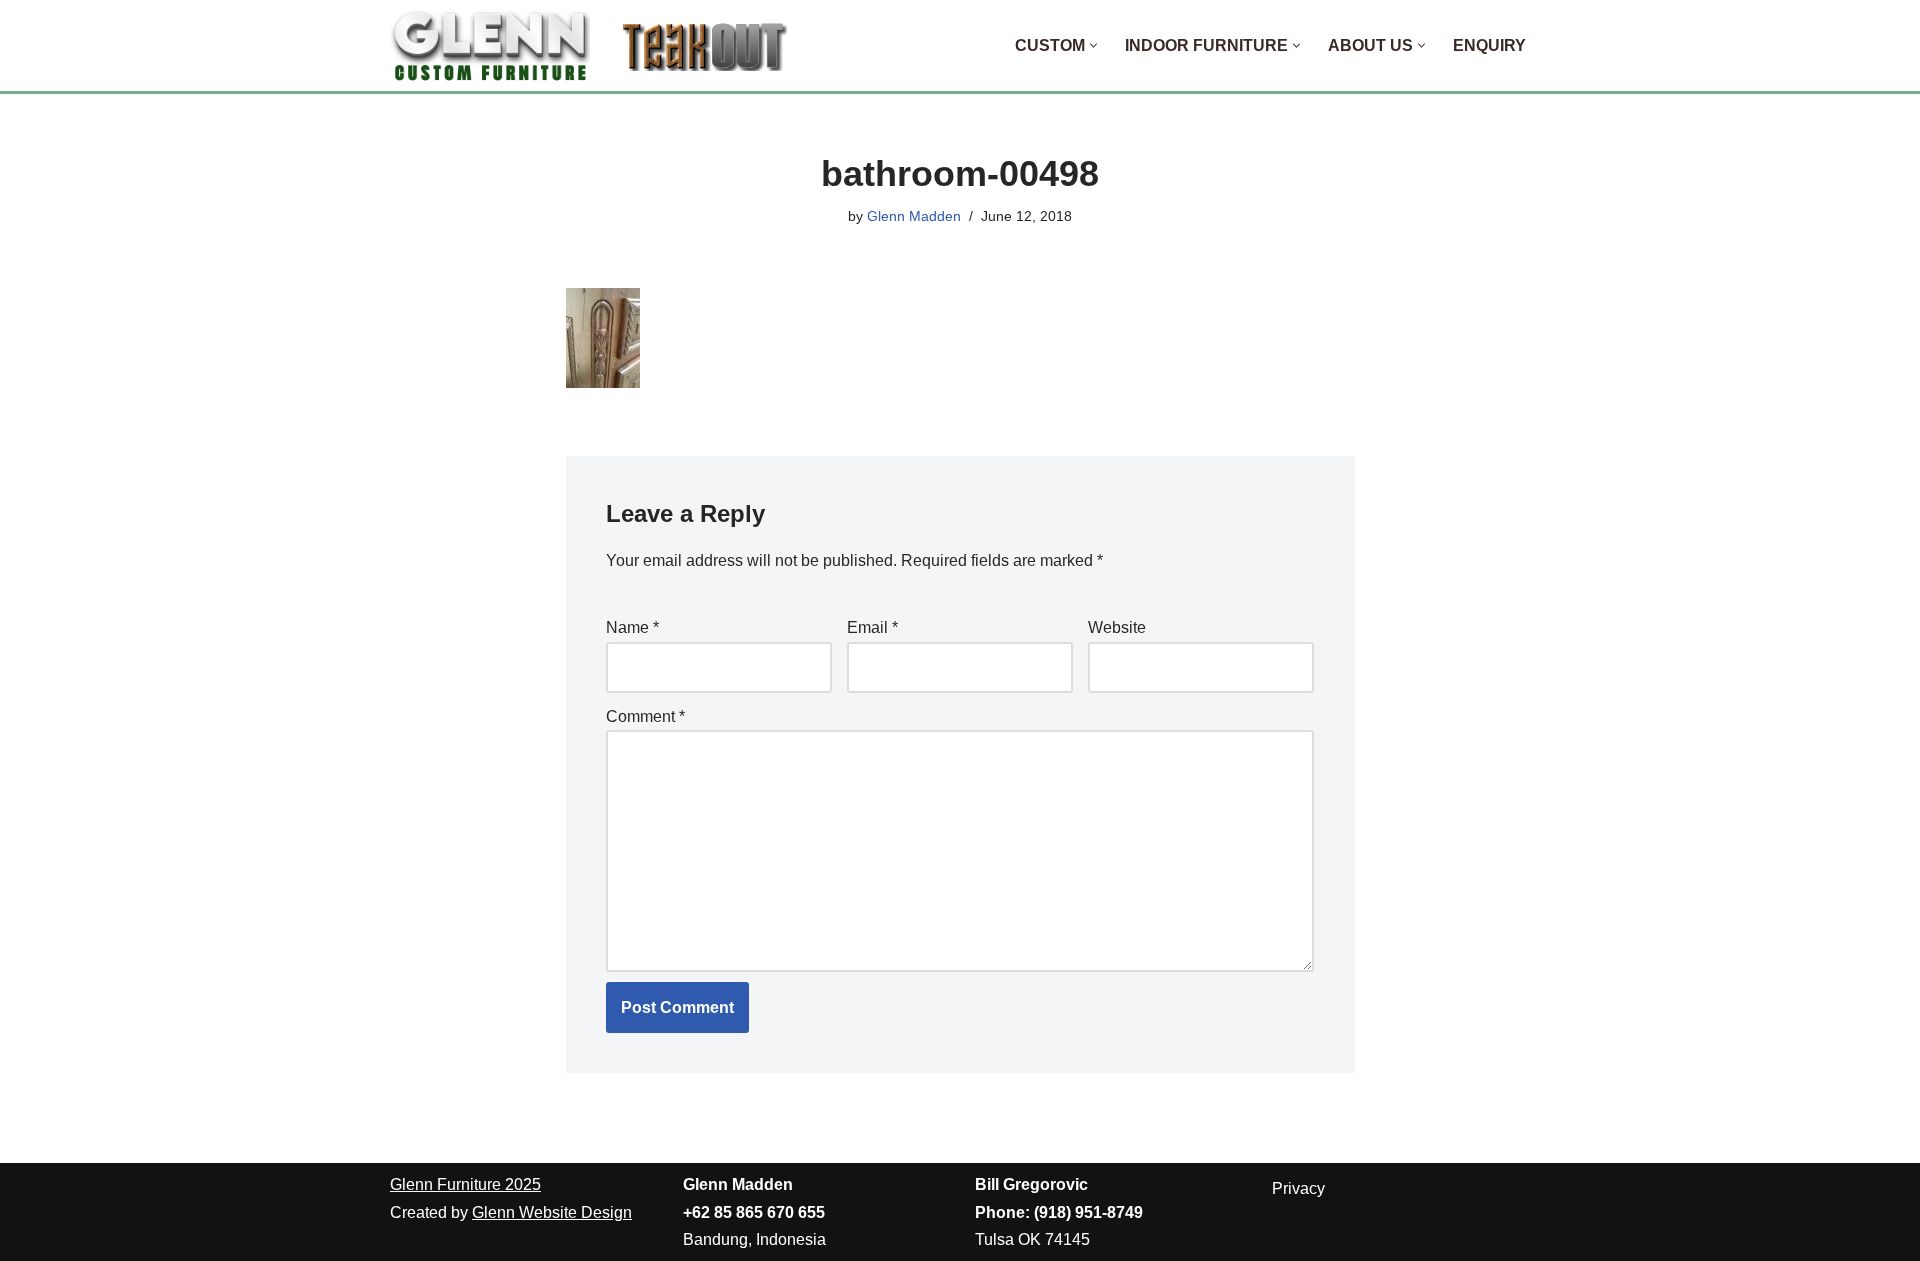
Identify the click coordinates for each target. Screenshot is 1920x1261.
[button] (1093, 45)
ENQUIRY (1489, 45)
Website (1117, 627)
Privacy (1298, 1188)
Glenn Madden (914, 216)
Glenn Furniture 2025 (465, 1184)
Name (632, 627)
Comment (645, 716)
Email (872, 627)
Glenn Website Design (552, 1212)
